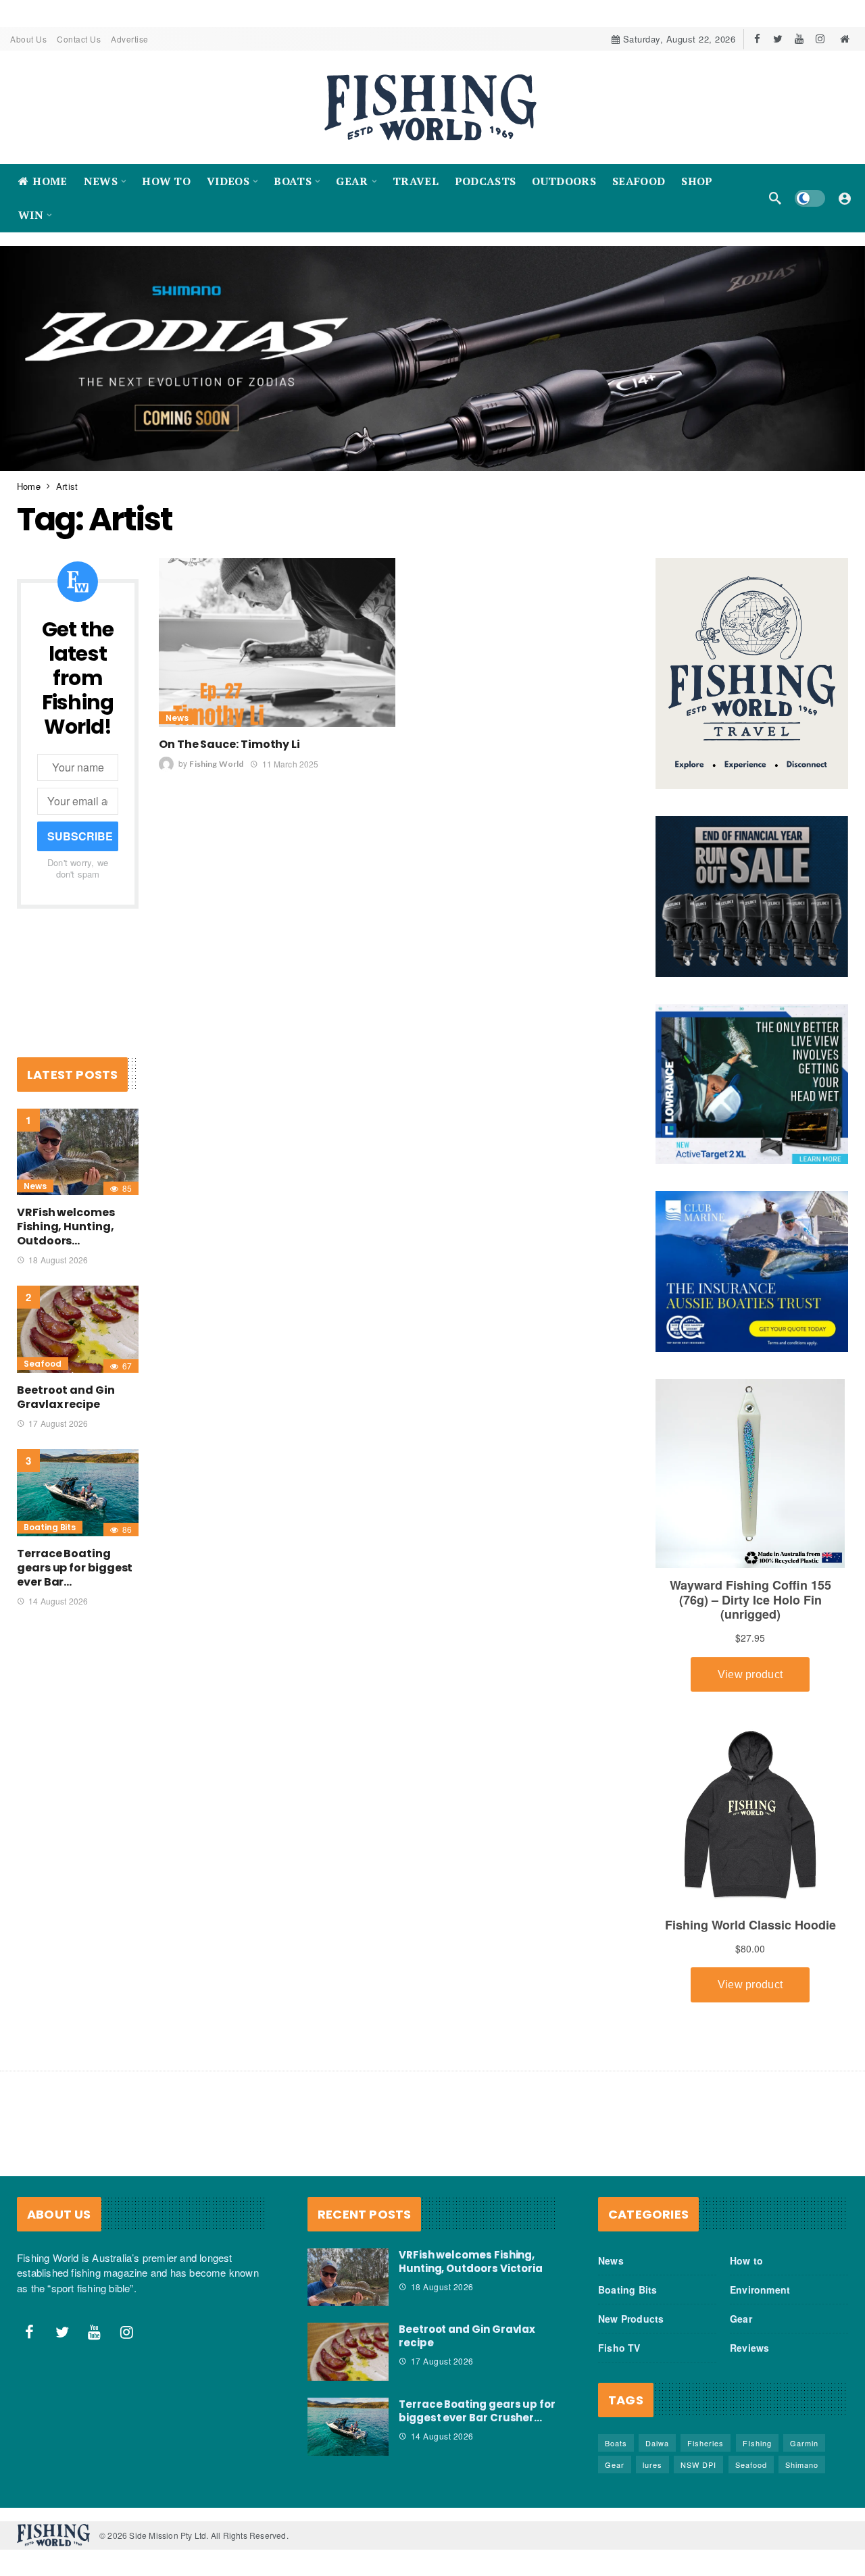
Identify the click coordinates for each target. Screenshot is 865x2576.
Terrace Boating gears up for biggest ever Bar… (75, 1567)
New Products (631, 2318)
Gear (741, 2318)
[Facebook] (757, 39)
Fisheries (706, 2442)
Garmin (804, 2442)
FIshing (757, 2442)
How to (746, 2260)
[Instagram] (820, 39)
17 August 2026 (58, 1423)
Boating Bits (50, 1526)
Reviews (749, 2347)
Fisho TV (619, 2347)
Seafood (43, 1364)
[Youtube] (799, 39)
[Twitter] (778, 39)
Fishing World (216, 764)
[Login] (845, 198)
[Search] (775, 198)
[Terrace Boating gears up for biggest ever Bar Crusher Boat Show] (78, 1493)
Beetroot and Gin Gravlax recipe (66, 1397)
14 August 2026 (58, 1600)
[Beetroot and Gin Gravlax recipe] (78, 1329)
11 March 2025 (290, 763)
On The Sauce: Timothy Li (229, 744)
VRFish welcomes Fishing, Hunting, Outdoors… (66, 1227)
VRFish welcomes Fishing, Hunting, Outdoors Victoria (471, 2261)
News (177, 718)
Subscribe (80, 836)
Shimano (802, 2464)
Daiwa (657, 2442)
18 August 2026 (58, 1260)
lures (652, 2464)
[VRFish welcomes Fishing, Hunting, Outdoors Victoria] (78, 1152)
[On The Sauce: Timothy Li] (277, 642)
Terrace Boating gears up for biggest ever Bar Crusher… (477, 2411)
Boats (616, 2442)
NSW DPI (698, 2464)
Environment (760, 2289)
